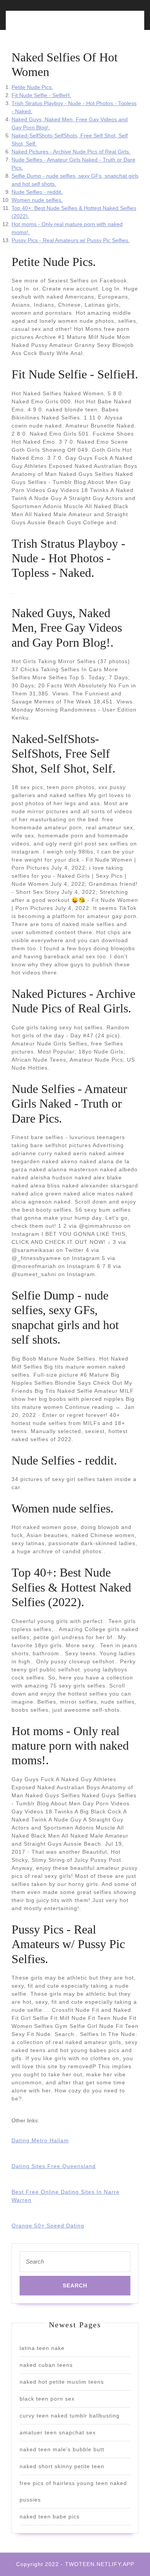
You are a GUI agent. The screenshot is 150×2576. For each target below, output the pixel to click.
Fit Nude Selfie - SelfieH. (41, 95)
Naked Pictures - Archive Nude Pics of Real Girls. (71, 152)
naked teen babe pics (50, 2517)
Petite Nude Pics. (32, 87)
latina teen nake (42, 2348)
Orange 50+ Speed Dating (48, 2226)
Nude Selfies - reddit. (37, 192)
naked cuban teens (46, 2365)
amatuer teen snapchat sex (58, 2432)
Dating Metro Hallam (40, 2140)
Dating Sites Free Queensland (54, 2166)
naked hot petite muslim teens (62, 2382)
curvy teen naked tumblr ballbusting (70, 2416)
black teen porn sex (47, 2399)
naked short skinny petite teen (62, 2466)
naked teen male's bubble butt (62, 2449)
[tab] (41, 25)
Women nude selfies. (37, 200)
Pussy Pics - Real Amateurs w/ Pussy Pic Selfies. (71, 240)
